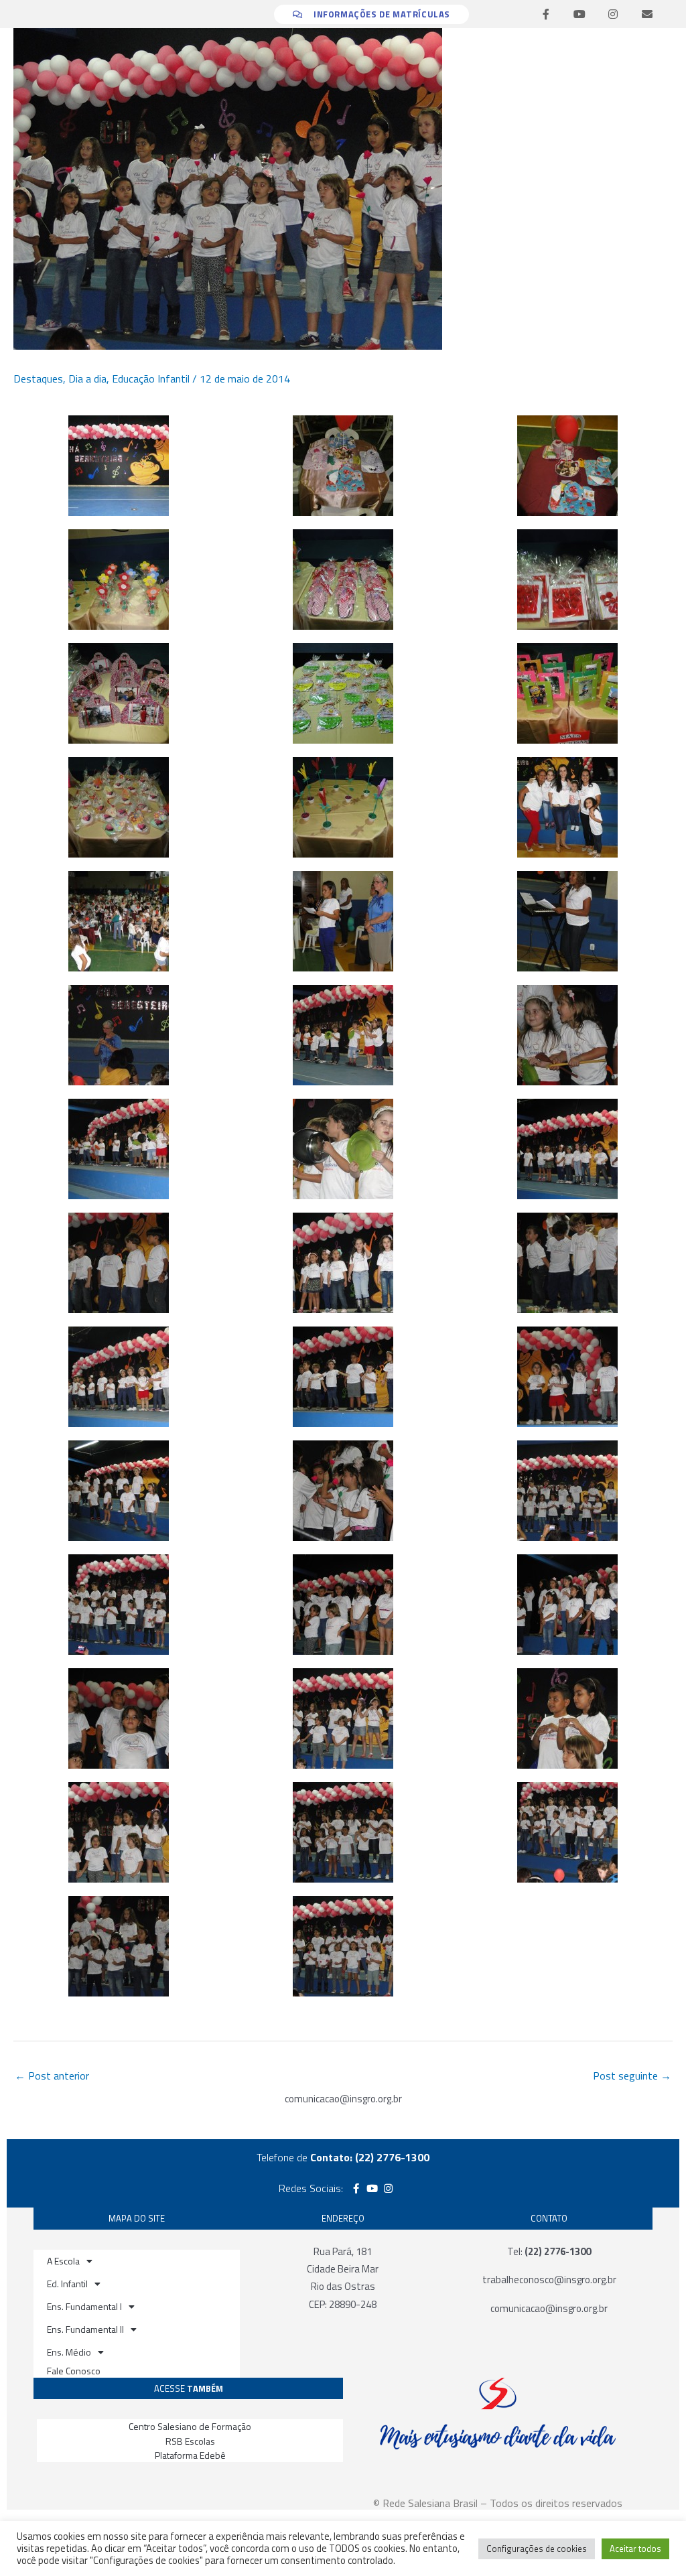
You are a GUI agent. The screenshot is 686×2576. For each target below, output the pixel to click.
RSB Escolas (190, 2441)
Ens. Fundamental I (84, 2306)
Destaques (38, 379)
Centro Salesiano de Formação (190, 2426)
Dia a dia (87, 379)
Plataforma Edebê (190, 2455)
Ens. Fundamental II (85, 2329)
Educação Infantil (151, 379)
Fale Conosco (74, 2371)
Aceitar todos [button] (635, 2549)
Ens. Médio (69, 2352)
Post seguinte (632, 2076)
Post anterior (52, 2076)
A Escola (63, 2261)
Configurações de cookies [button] (537, 2549)
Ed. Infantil (67, 2284)
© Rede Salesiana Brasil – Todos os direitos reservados (498, 2503)
